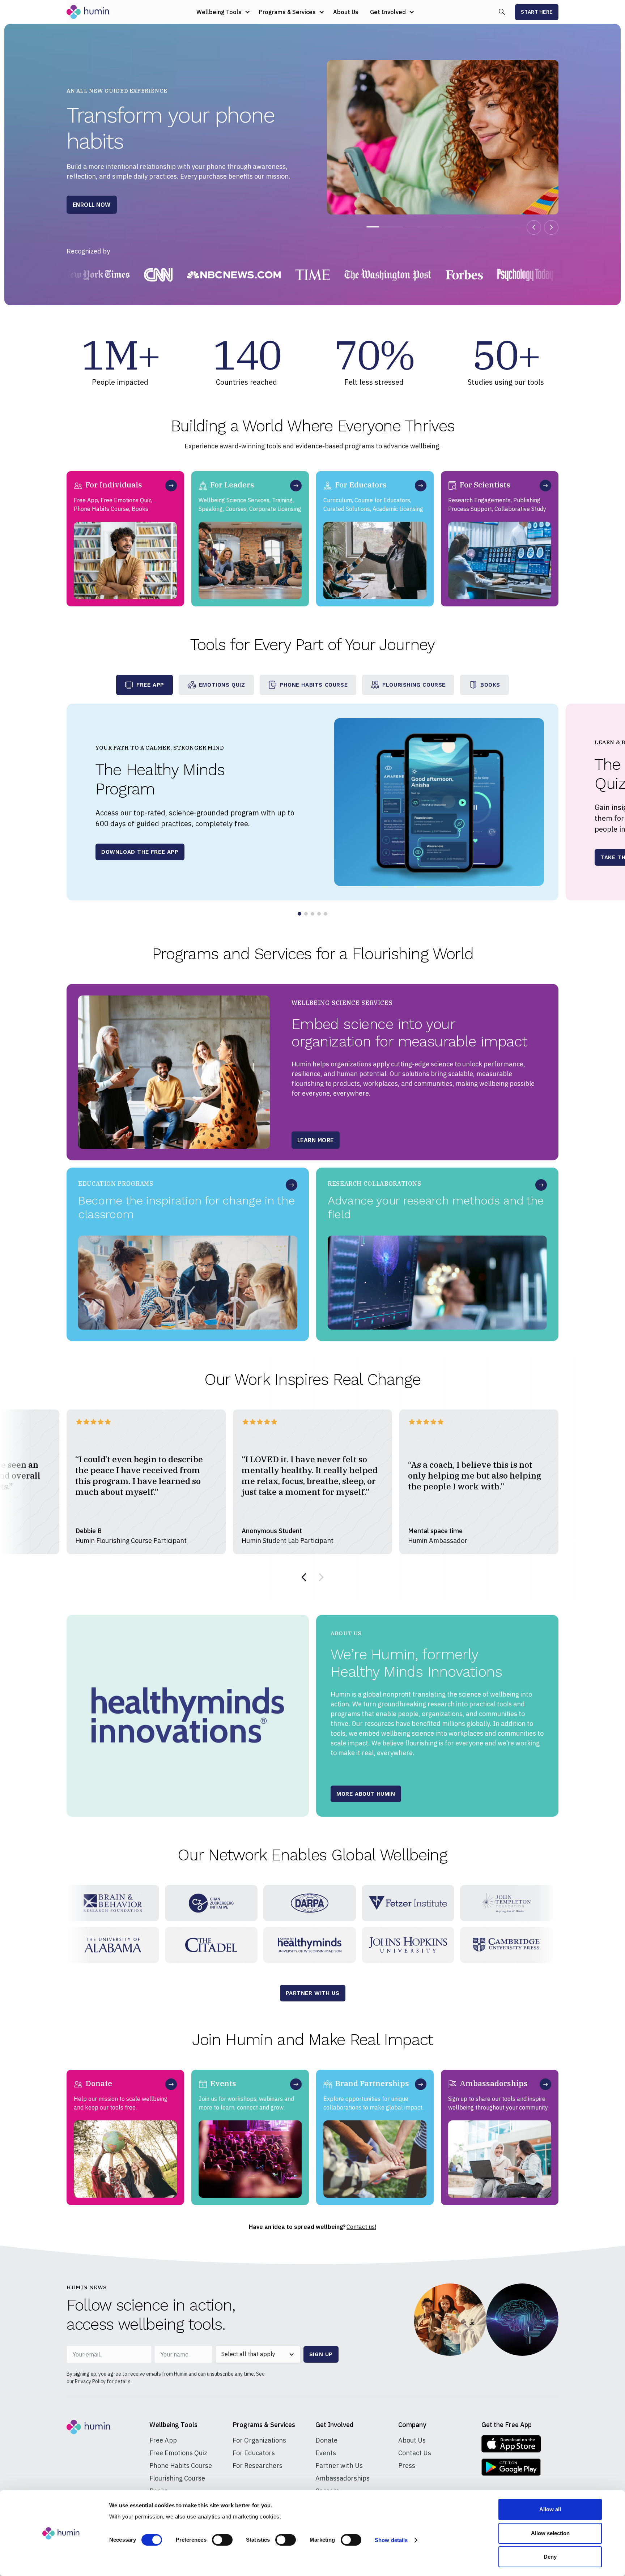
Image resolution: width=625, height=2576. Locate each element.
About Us (346, 12)
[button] (222, 12)
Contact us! (361, 2227)
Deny (550, 2557)
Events (326, 2453)
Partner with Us (339, 2466)
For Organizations (259, 2440)
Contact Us (415, 2453)
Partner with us (313, 1993)
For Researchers (258, 2466)
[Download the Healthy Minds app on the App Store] (511, 2444)
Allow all (550, 2509)
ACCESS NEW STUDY (102, 205)
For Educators (254, 2453)
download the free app (140, 852)
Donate (326, 2440)
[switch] (222, 2540)
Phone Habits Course (181, 2466)
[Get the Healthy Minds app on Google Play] (511, 2467)
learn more (316, 1143)
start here (537, 12)
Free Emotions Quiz (178, 2453)
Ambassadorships (343, 2478)
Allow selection (550, 2533)
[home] (88, 12)
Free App (163, 2440)
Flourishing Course (177, 2478)
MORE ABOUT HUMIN (366, 1794)
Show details (391, 2540)
